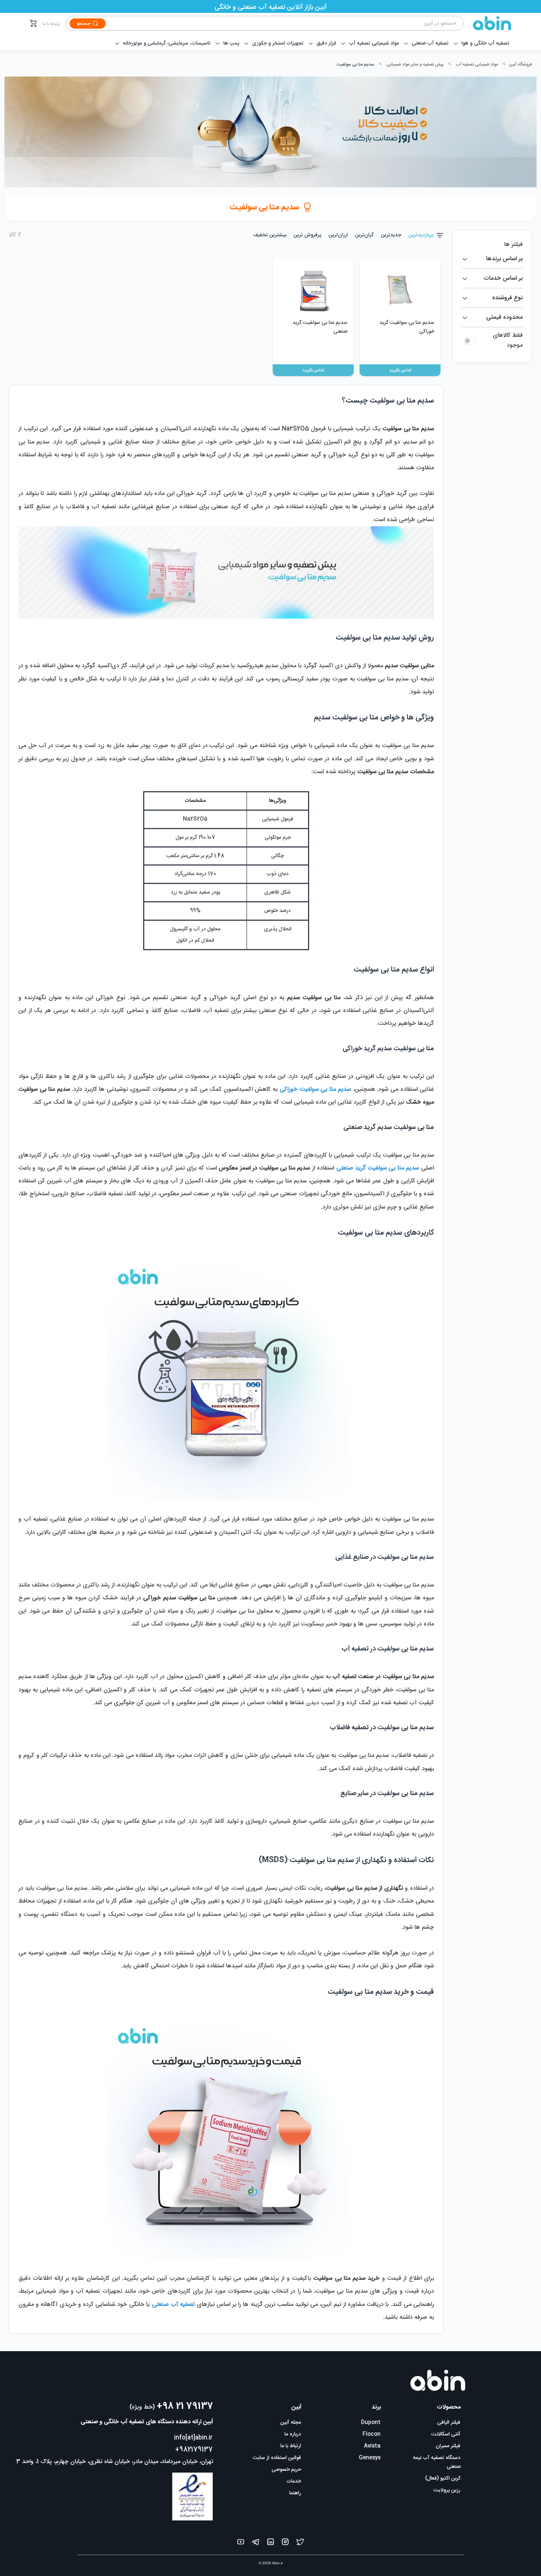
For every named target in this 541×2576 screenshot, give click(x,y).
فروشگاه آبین (520, 64)
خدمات (294, 2481)
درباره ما (293, 2434)
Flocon (372, 2434)
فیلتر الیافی (449, 2423)
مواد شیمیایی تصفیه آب (477, 64)
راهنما (295, 2493)
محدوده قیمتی (504, 317)
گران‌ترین (364, 235)
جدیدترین (391, 235)
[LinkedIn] (270, 2543)
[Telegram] (256, 2543)
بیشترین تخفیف (270, 235)
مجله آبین (291, 2423)
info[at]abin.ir (193, 2438)
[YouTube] (241, 2543)
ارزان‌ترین (338, 235)
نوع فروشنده (507, 298)
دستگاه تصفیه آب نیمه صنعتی (437, 2462)
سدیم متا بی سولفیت (356, 64)
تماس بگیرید (400, 370)
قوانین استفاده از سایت (277, 2458)
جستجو (84, 24)
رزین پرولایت (447, 2490)
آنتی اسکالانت (446, 2434)
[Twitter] (300, 2543)
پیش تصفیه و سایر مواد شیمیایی (415, 64)
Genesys (370, 2458)
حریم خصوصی (286, 2470)
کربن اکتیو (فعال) (443, 2478)
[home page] (488, 23)
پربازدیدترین (421, 235)
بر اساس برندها (504, 259)
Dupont (371, 2423)
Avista (372, 2446)
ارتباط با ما (51, 24)
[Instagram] (285, 2543)
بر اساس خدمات (503, 278)
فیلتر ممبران (448, 2446)
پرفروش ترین (307, 235)
